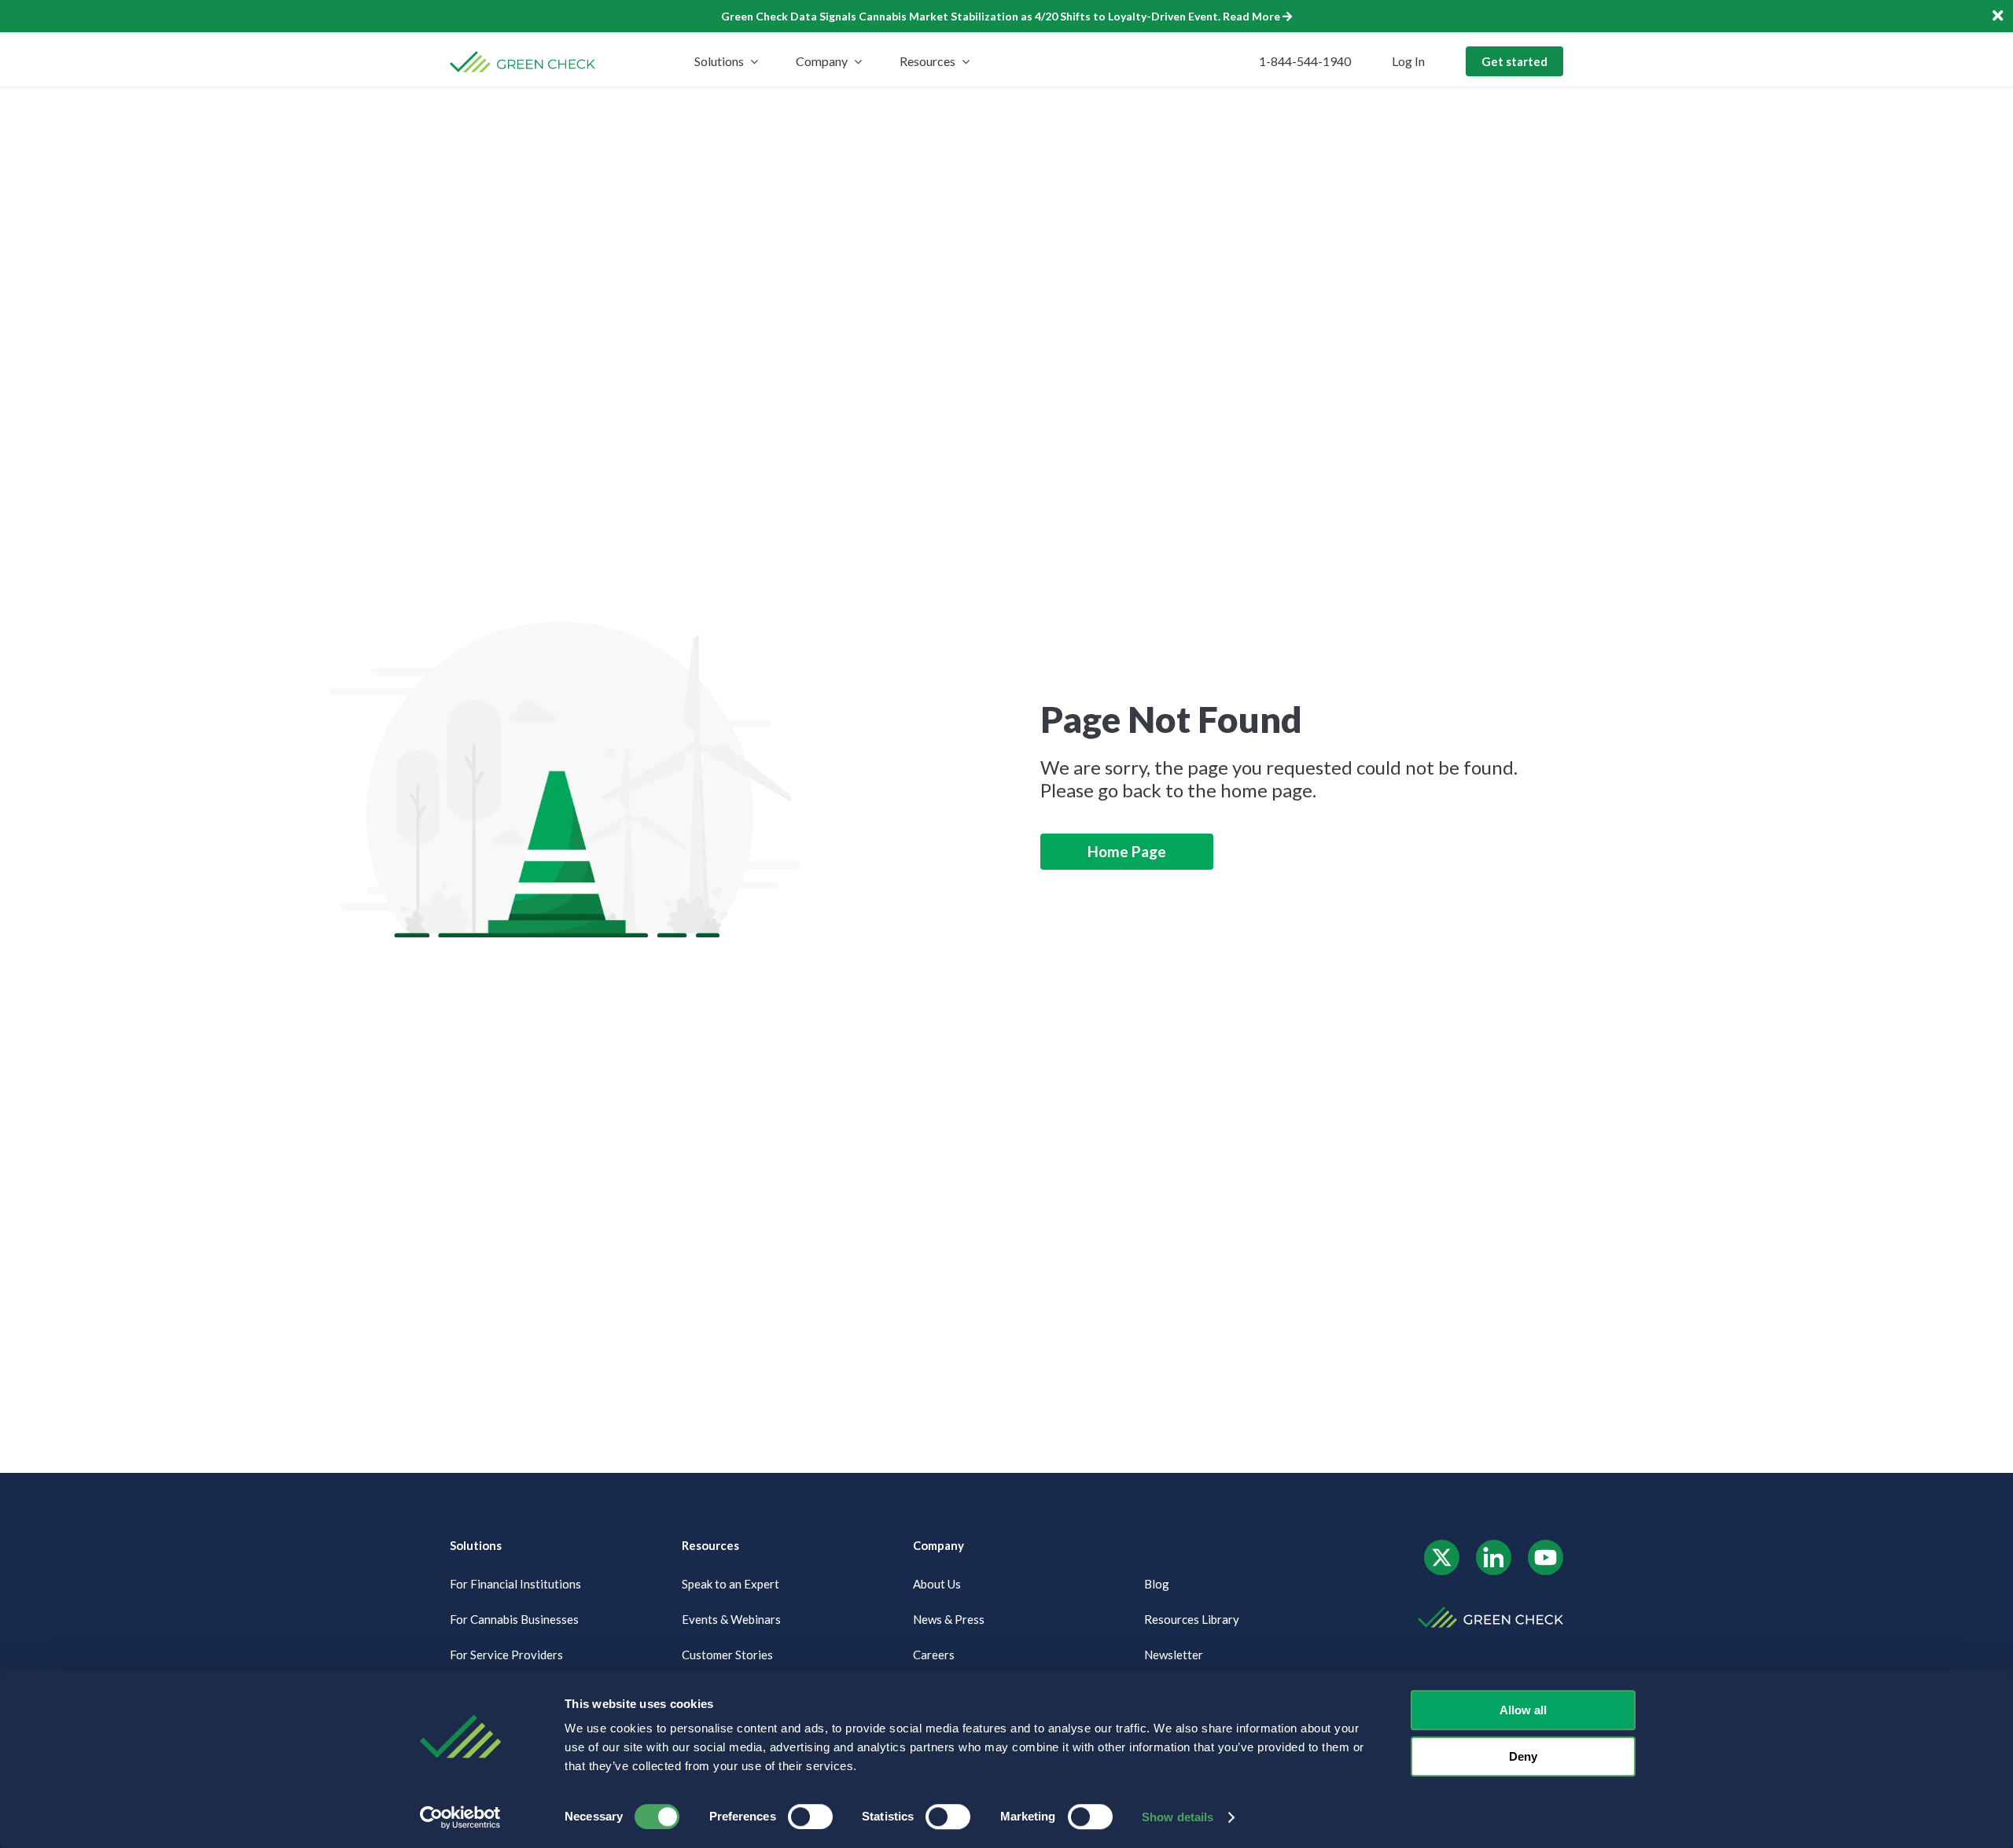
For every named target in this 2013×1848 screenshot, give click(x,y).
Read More (1251, 16)
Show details (1178, 1817)
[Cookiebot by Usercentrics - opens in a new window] (460, 1817)
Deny (1523, 1756)
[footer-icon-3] (1546, 1546)
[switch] (810, 1817)
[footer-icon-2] (1494, 1546)
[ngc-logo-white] (1490, 1612)
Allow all (1523, 1710)
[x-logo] (1442, 1546)
